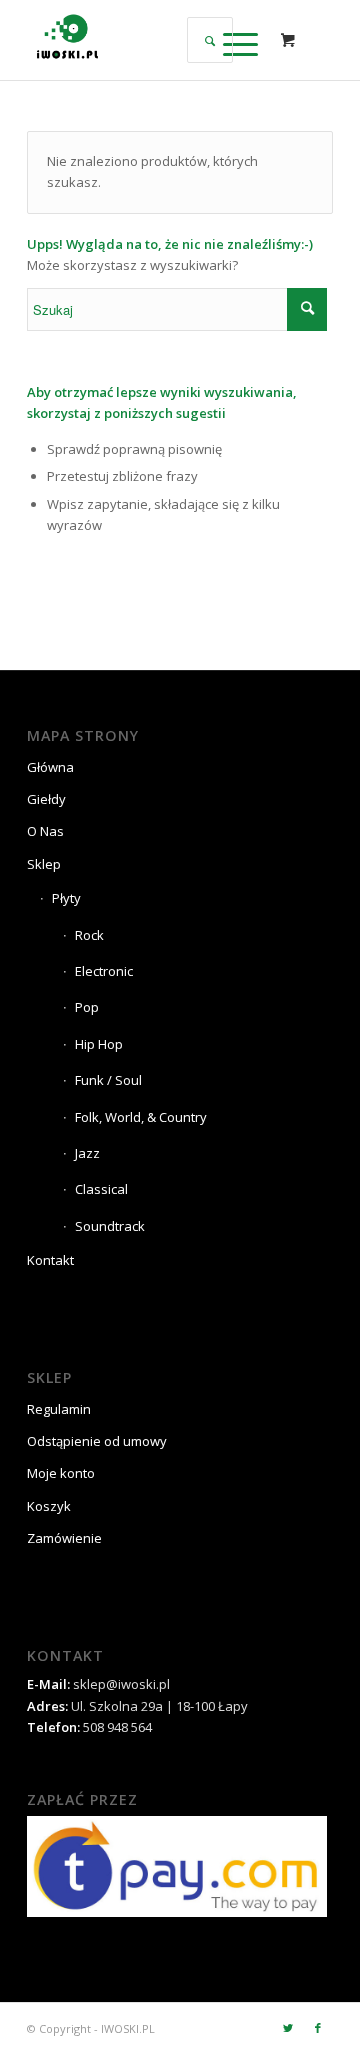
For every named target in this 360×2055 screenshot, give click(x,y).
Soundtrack (110, 1226)
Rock (89, 935)
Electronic (104, 971)
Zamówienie (64, 1538)
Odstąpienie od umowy (97, 1441)
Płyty (66, 898)
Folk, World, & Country (141, 1117)
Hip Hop (99, 1044)
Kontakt (50, 1260)
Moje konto (61, 1473)
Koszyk (49, 1506)
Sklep (44, 864)
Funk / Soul (108, 1080)
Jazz (87, 1153)
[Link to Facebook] (318, 2028)
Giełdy (46, 799)
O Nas (45, 831)
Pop (87, 1007)
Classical (101, 1189)
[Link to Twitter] (288, 2028)
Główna (50, 767)
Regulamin (59, 1409)
